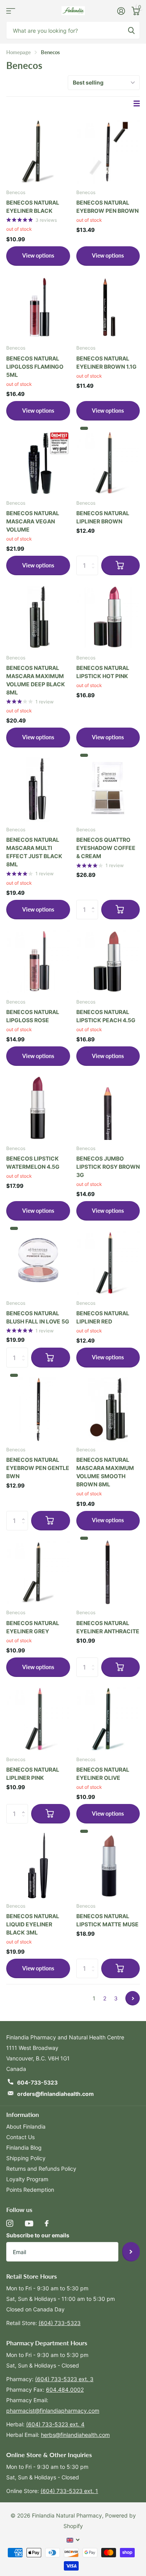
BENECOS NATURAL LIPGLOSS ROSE (33, 1016)
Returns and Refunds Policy (41, 2169)
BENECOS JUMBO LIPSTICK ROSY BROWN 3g (108, 1167)
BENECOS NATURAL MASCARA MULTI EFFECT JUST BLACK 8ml (34, 852)
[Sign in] (121, 11)
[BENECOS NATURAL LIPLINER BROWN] (108, 461)
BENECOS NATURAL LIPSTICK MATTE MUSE (107, 1920)
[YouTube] (29, 2224)
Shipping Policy (26, 2158)
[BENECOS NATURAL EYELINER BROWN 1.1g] (108, 306)
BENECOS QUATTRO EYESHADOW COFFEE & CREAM (106, 848)
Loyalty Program (27, 2179)
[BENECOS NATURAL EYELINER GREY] (38, 1571)
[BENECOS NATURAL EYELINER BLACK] (38, 150)
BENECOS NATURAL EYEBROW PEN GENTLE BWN (38, 1468)
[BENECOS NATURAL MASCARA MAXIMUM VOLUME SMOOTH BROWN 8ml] (108, 1408)
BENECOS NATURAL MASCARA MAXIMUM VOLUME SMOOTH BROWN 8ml (105, 1472)
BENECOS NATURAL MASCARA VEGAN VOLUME (33, 521)
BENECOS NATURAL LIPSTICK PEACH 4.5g (106, 1016)
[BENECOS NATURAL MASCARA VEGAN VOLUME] (38, 461)
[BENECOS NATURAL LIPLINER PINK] (38, 1717)
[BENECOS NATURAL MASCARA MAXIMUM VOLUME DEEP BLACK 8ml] (38, 616)
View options (38, 255)
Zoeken (131, 30)
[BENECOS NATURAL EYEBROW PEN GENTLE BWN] (38, 1408)
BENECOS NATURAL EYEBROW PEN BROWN (107, 207)
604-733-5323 (37, 2082)
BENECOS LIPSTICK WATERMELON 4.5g (33, 1163)
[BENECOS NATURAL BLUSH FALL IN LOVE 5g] (38, 1261)
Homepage (18, 52)
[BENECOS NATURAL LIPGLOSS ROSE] (38, 960)
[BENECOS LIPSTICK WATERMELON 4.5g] (38, 1106)
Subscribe (131, 2252)
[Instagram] (10, 2223)
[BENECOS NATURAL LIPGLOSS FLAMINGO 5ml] (38, 306)
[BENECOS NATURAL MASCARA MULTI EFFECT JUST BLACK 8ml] (38, 788)
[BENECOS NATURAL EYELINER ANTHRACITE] (108, 1571)
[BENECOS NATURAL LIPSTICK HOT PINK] (108, 616)
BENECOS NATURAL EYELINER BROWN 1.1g (106, 362)
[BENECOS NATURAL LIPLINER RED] (108, 1261)
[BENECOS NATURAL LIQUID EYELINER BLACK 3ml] (38, 1864)
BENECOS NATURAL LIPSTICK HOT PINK (103, 672)
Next (133, 1998)
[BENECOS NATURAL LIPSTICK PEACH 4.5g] (108, 960)
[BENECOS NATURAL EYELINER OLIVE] (108, 1717)
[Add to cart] (121, 565)
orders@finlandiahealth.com (55, 2094)
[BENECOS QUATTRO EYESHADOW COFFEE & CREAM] (108, 788)
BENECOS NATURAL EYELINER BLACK (33, 207)
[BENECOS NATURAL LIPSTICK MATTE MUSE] (108, 1864)
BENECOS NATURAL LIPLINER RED (103, 1317)
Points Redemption (30, 2190)
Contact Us (20, 2137)
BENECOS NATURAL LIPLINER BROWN (103, 517)
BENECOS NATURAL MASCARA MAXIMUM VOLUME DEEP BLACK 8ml (36, 680)
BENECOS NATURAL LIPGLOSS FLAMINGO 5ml (35, 367)
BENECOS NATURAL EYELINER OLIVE (103, 1774)
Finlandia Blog (24, 2148)
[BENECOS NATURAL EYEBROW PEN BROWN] (108, 150)
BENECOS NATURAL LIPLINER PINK (33, 1774)
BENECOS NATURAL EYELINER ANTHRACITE (108, 1627)
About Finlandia (26, 2126)
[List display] (137, 103)
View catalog (11, 11)
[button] (95, 903)
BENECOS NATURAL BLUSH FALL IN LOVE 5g (38, 1317)
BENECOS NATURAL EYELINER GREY (33, 1627)
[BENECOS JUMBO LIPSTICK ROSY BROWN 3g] (108, 1106)
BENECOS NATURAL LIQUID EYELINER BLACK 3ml (33, 1924)
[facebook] (47, 2223)
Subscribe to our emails (38, 2235)
